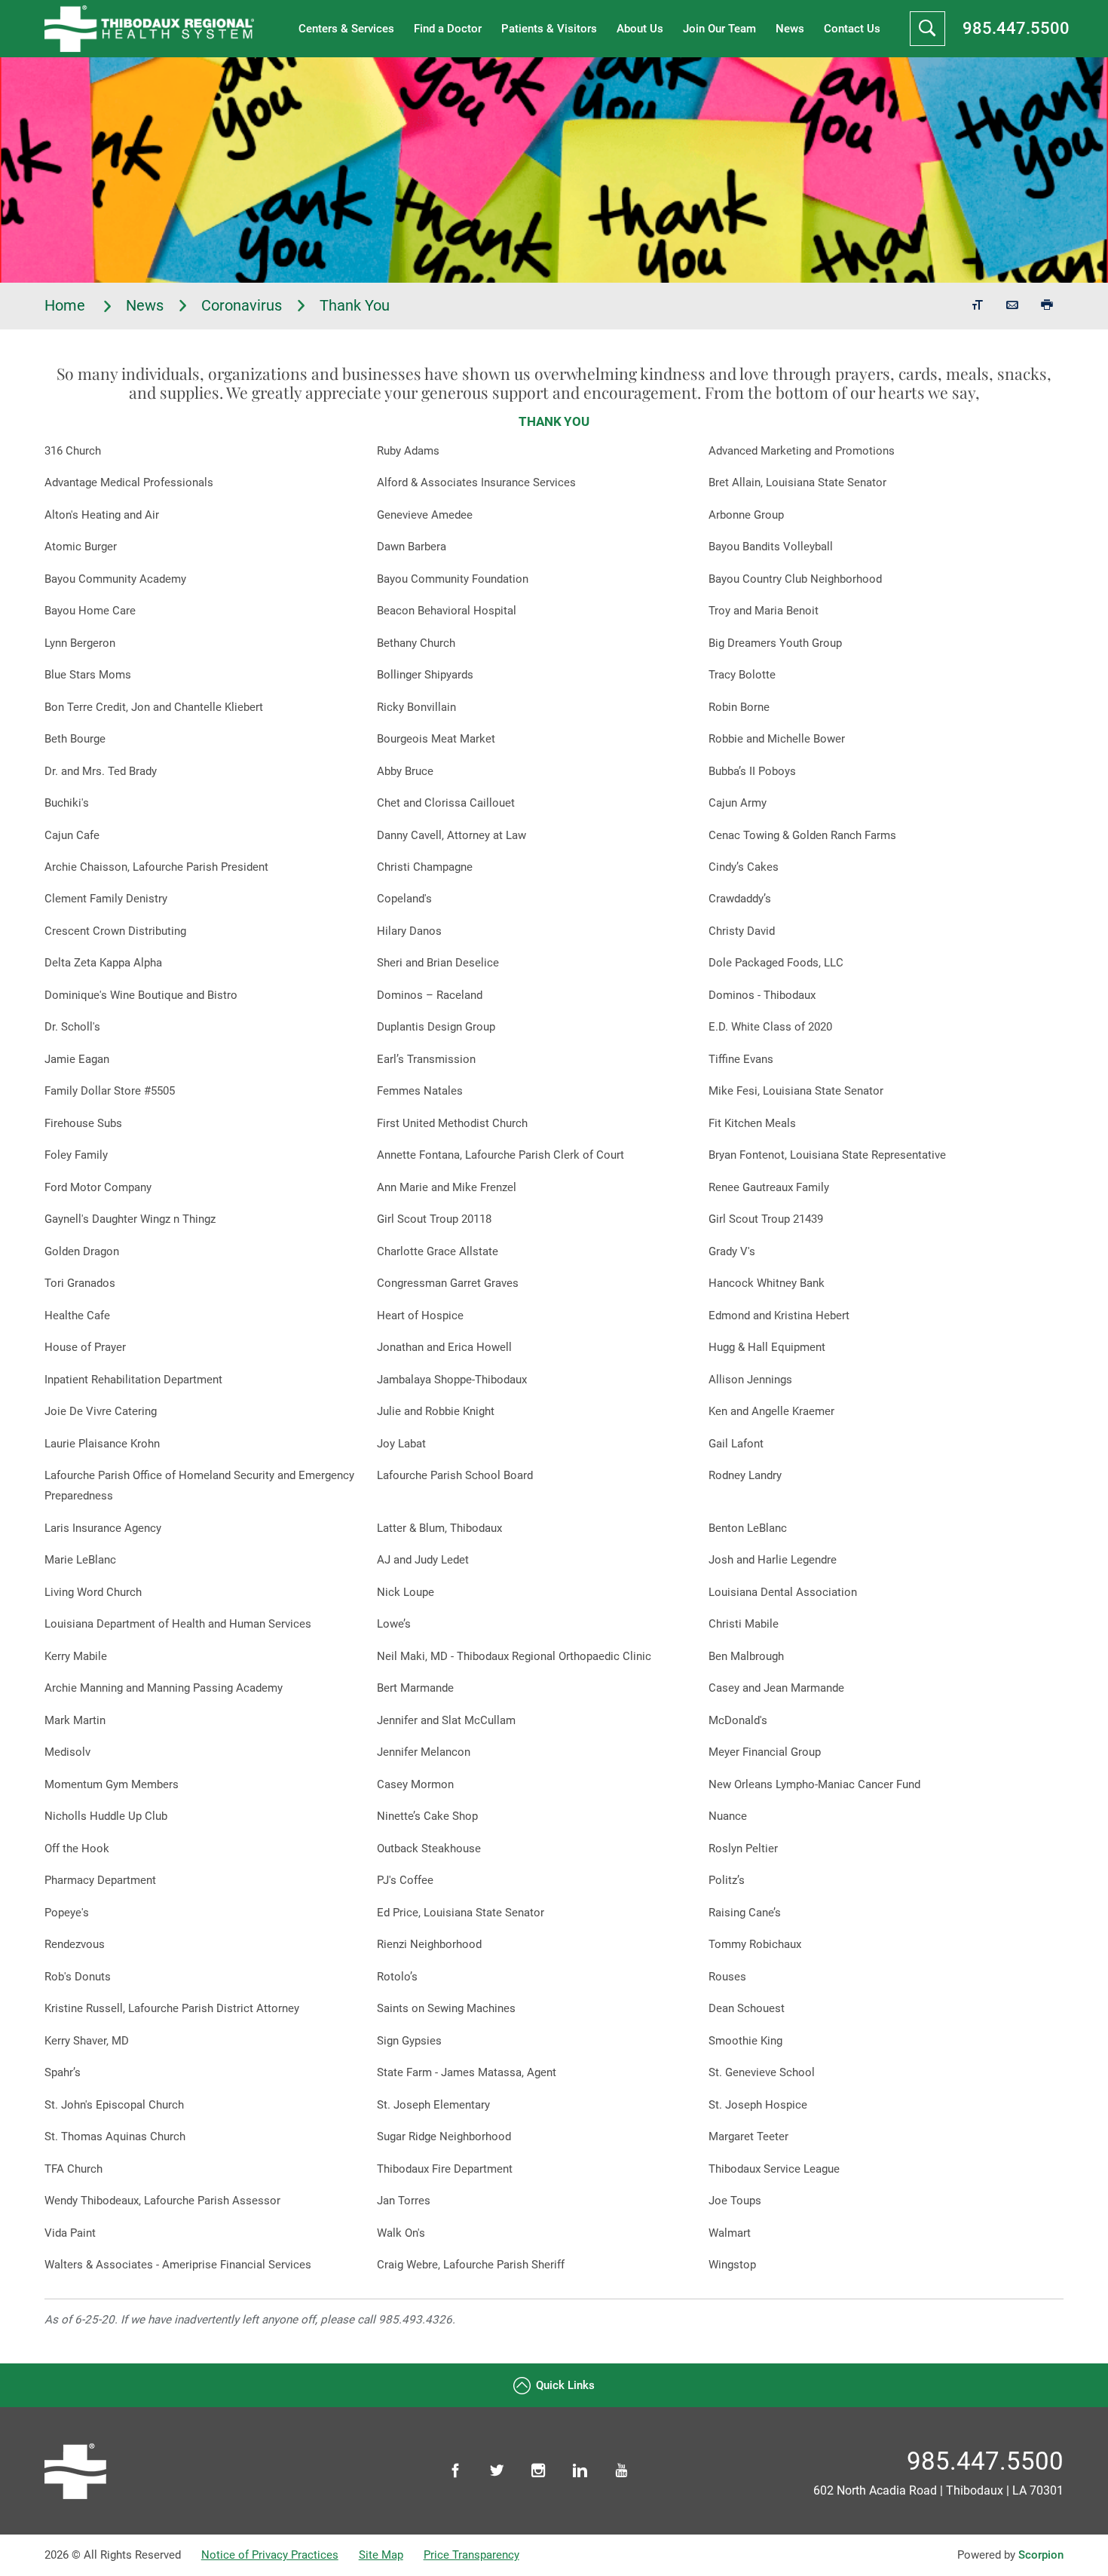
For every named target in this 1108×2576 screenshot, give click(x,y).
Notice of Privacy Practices (270, 2555)
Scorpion (1041, 2555)
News (790, 29)
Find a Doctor (448, 29)
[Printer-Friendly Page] (1047, 306)
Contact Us (852, 29)
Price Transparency (471, 2555)
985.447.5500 (1016, 28)
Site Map (381, 2555)
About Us (640, 29)
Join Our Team (719, 29)
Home (67, 306)
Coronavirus (242, 306)
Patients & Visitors (549, 29)
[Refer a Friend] (1012, 306)
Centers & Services (346, 29)
